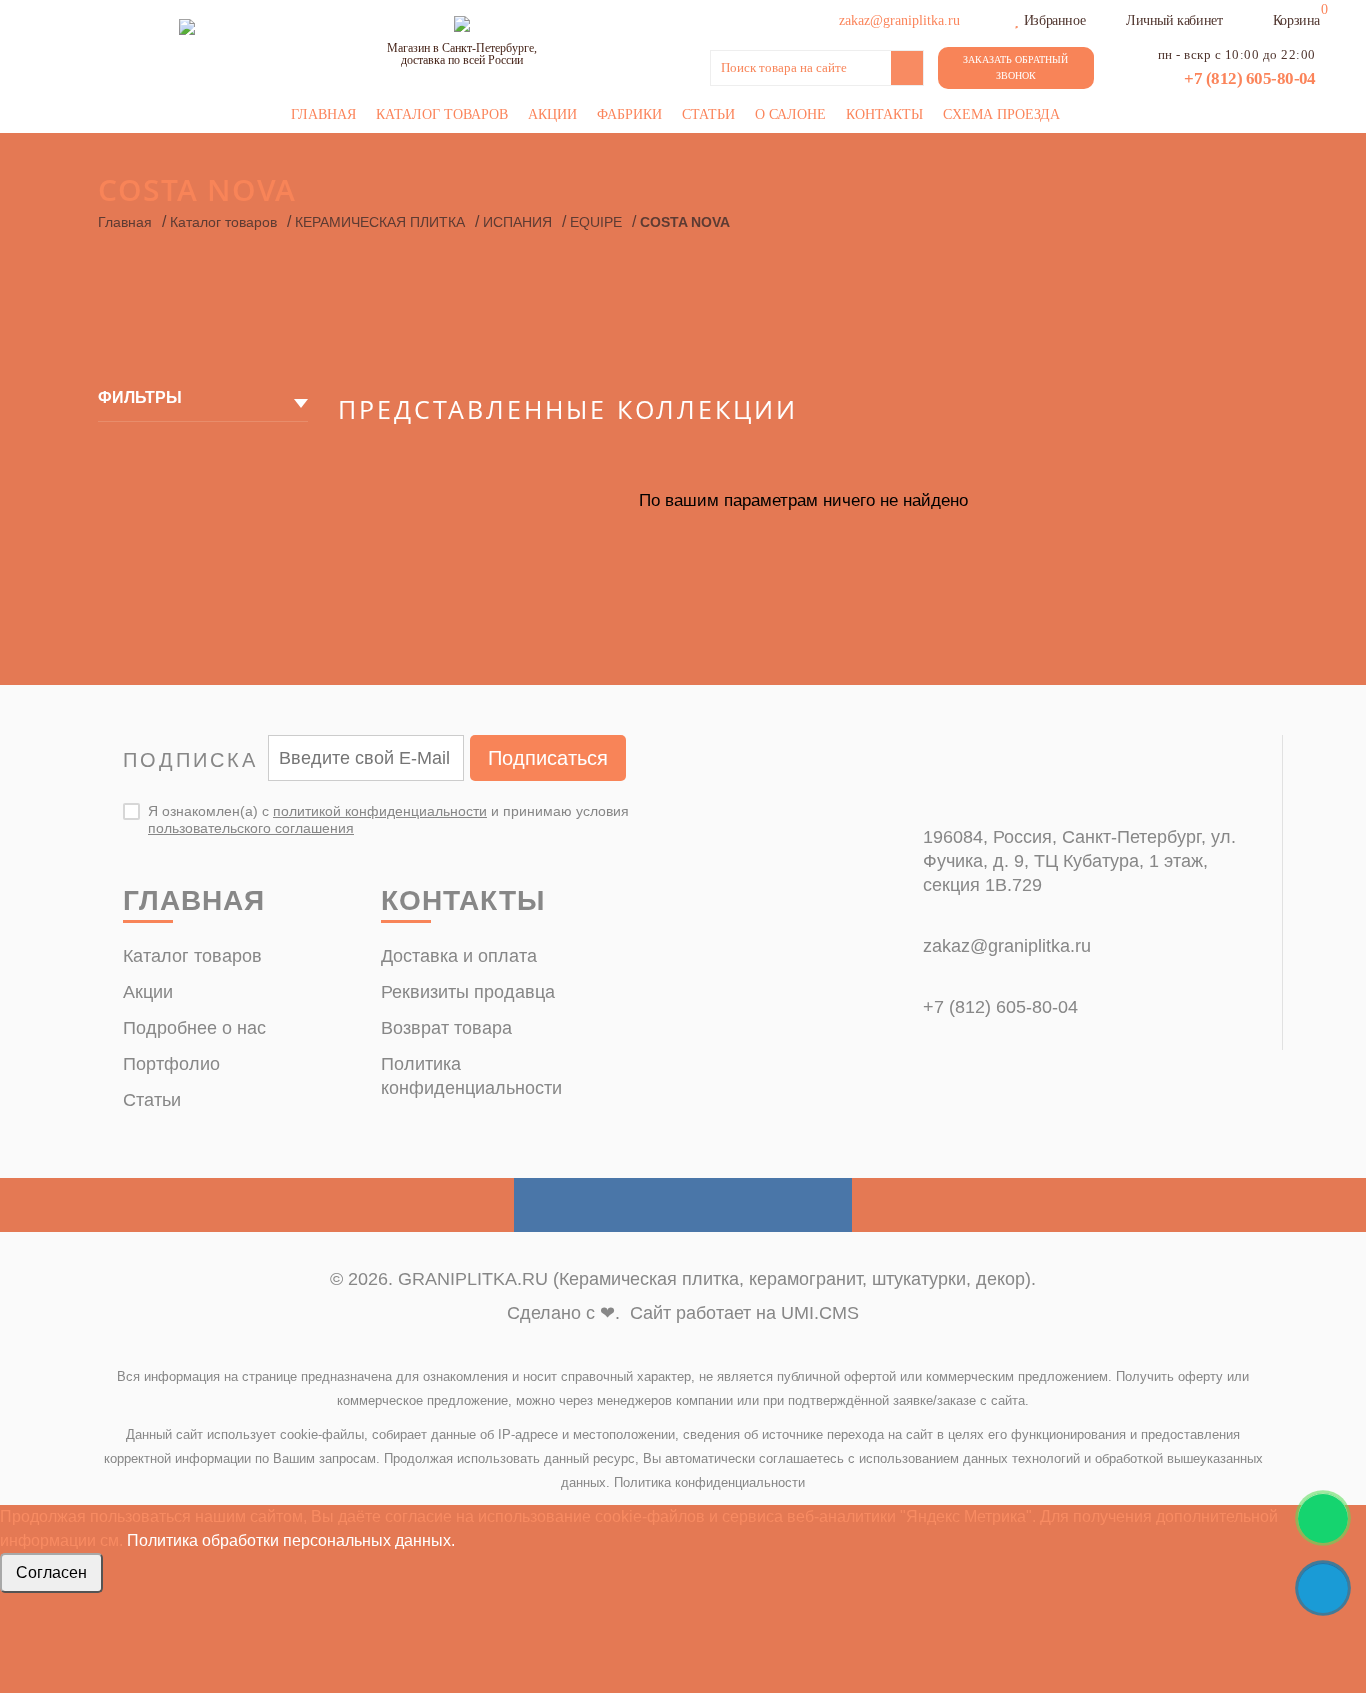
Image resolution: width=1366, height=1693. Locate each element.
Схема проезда (1001, 114)
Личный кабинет (1174, 20)
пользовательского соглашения (251, 828)
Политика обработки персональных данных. (291, 1540)
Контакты (884, 114)
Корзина (1296, 20)
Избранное (1054, 20)
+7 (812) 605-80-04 (1250, 78)
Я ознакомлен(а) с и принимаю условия (388, 819)
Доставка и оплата (459, 956)
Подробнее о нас (194, 1028)
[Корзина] (1260, 18)
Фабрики (629, 114)
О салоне (790, 114)
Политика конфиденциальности (709, 1482)
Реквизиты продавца (468, 992)
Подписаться (548, 758)
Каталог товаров (442, 114)
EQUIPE (596, 222)
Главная (323, 114)
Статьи (708, 114)
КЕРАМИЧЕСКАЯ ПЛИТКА (380, 222)
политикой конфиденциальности (380, 811)
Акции (552, 114)
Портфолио (171, 1064)
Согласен (51, 1572)
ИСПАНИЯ (517, 222)
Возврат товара (446, 1028)
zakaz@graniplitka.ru (1007, 946)
